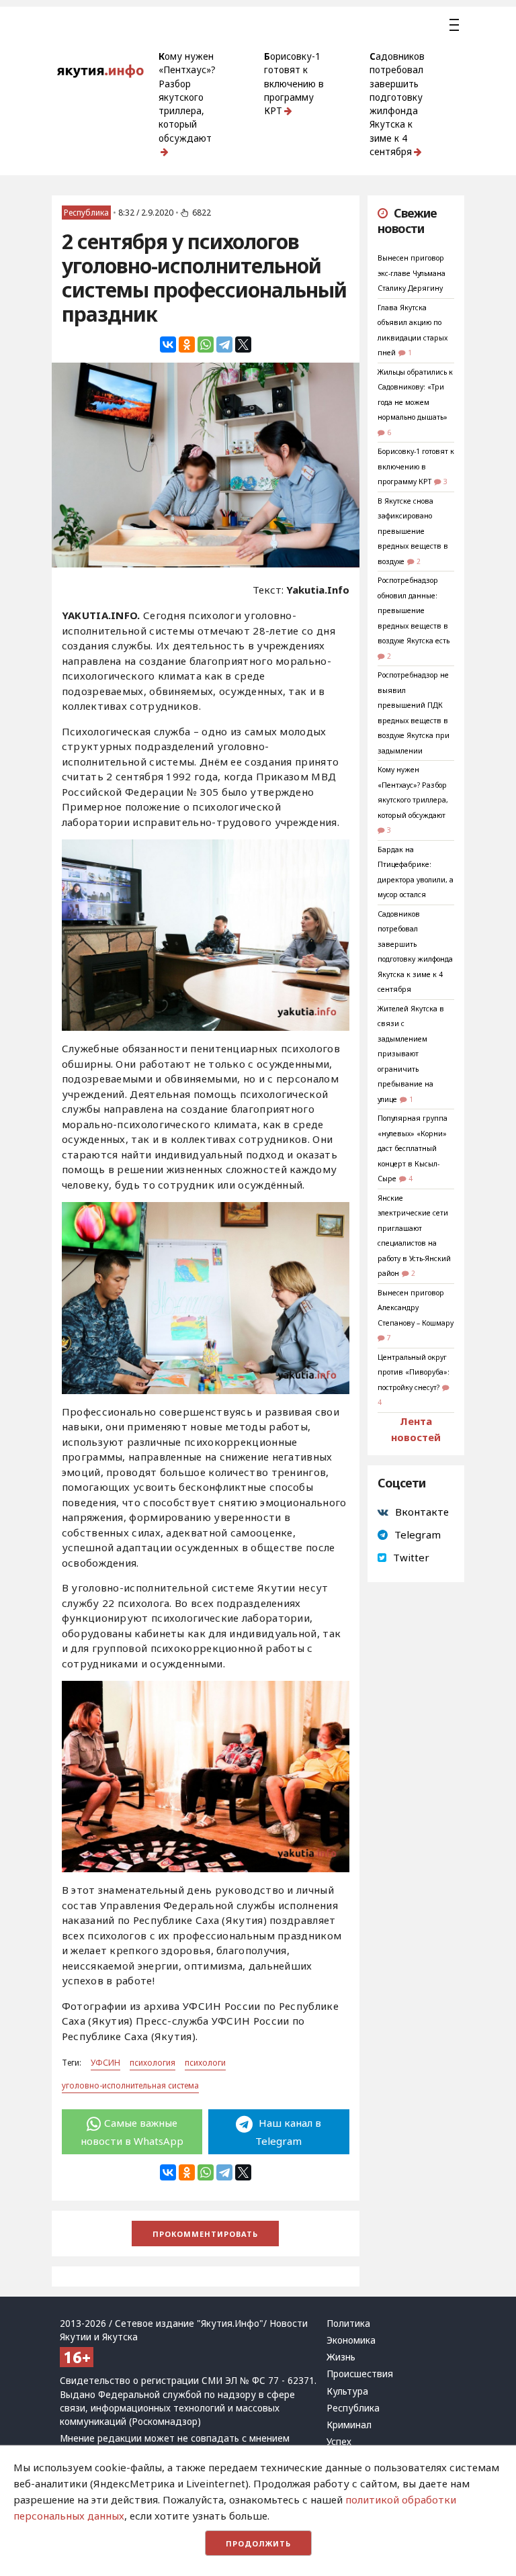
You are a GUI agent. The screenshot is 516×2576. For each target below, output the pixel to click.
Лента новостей (416, 1429)
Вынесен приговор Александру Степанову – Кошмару (416, 1308)
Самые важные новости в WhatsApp (132, 2131)
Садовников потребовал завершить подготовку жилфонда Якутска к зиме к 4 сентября (397, 104)
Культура (347, 2391)
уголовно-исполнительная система (130, 2085)
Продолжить (258, 2543)
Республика (86, 213)
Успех (339, 2442)
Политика (348, 2324)
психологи (205, 2063)
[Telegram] (224, 344)
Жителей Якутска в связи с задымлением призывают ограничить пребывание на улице (411, 1054)
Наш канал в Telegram (288, 2131)
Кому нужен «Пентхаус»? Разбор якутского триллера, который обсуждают (187, 97)
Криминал (349, 2425)
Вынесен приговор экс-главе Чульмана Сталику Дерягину (412, 273)
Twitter (411, 1557)
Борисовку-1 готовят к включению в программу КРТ (294, 84)
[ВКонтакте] (168, 344)
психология (153, 2063)
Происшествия (360, 2374)
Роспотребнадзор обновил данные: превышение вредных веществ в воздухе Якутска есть (414, 610)
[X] (243, 344)
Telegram (418, 1534)
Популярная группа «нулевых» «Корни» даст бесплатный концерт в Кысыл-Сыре (413, 1148)
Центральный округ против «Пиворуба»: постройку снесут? (414, 1372)
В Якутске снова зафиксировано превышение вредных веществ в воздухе (413, 531)
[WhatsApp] (206, 344)
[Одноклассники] (187, 344)
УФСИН (105, 2063)
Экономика (351, 2340)
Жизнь (341, 2357)
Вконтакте (422, 1512)
